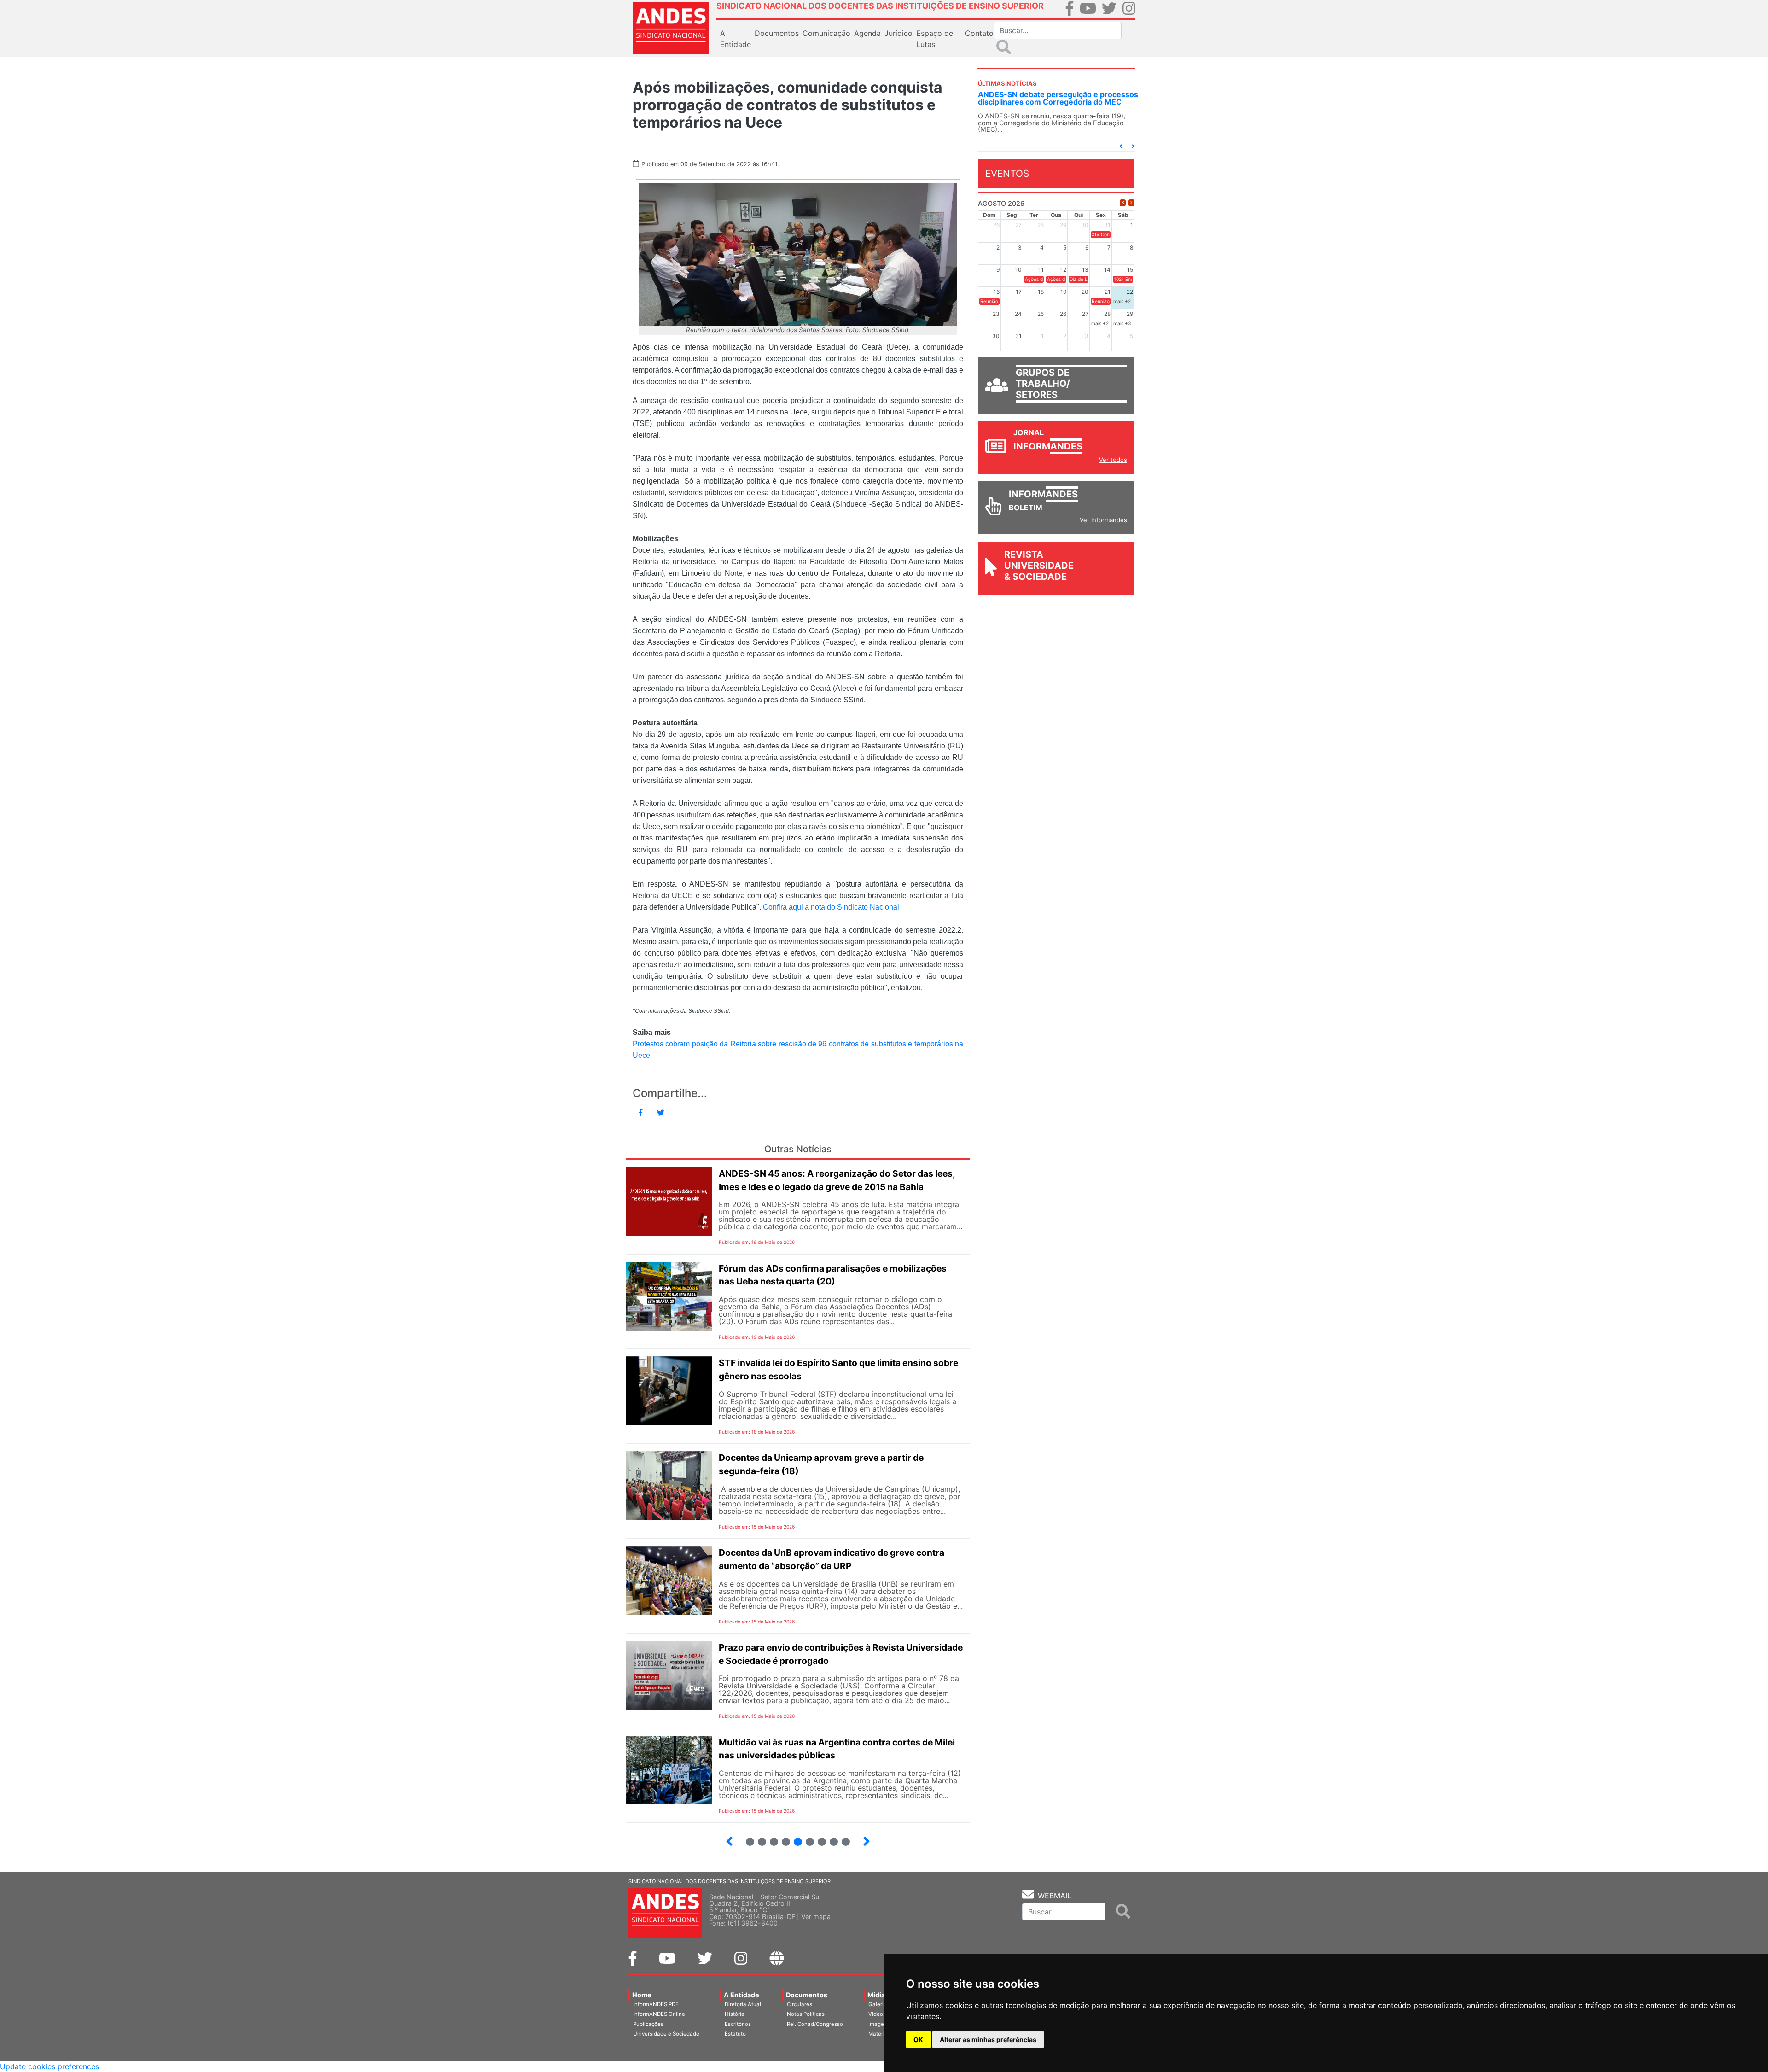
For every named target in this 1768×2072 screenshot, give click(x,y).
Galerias (879, 2004)
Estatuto (735, 2034)
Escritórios (738, 2024)
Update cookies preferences (49, 2066)
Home (642, 1995)
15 (830, 1838)
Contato (979, 33)
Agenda (867, 33)
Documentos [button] (777, 33)
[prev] (1123, 203)
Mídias (878, 1995)
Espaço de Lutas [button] (935, 39)
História (735, 2014)
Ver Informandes (1103, 520)
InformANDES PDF (656, 2004)
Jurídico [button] (899, 33)
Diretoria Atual (743, 2004)
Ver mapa (816, 1917)
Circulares (800, 2004)
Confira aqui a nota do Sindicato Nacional (831, 907)
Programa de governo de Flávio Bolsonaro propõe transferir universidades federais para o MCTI (1056, 102)
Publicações (648, 2024)
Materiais (880, 2034)
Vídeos (877, 2014)
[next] (1131, 203)
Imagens (879, 2024)
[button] (1121, 146)
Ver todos (1113, 460)
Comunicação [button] (826, 33)
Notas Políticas (806, 2014)
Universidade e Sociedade (666, 2034)
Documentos (807, 1995)
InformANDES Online (659, 2014)
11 (786, 1842)
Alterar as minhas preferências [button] (988, 2040)
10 (770, 1838)
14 (818, 1838)
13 (806, 1838)
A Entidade (742, 1995)
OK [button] (918, 2040)
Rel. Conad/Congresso (815, 2024)
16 (842, 1838)
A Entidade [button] (736, 39)
